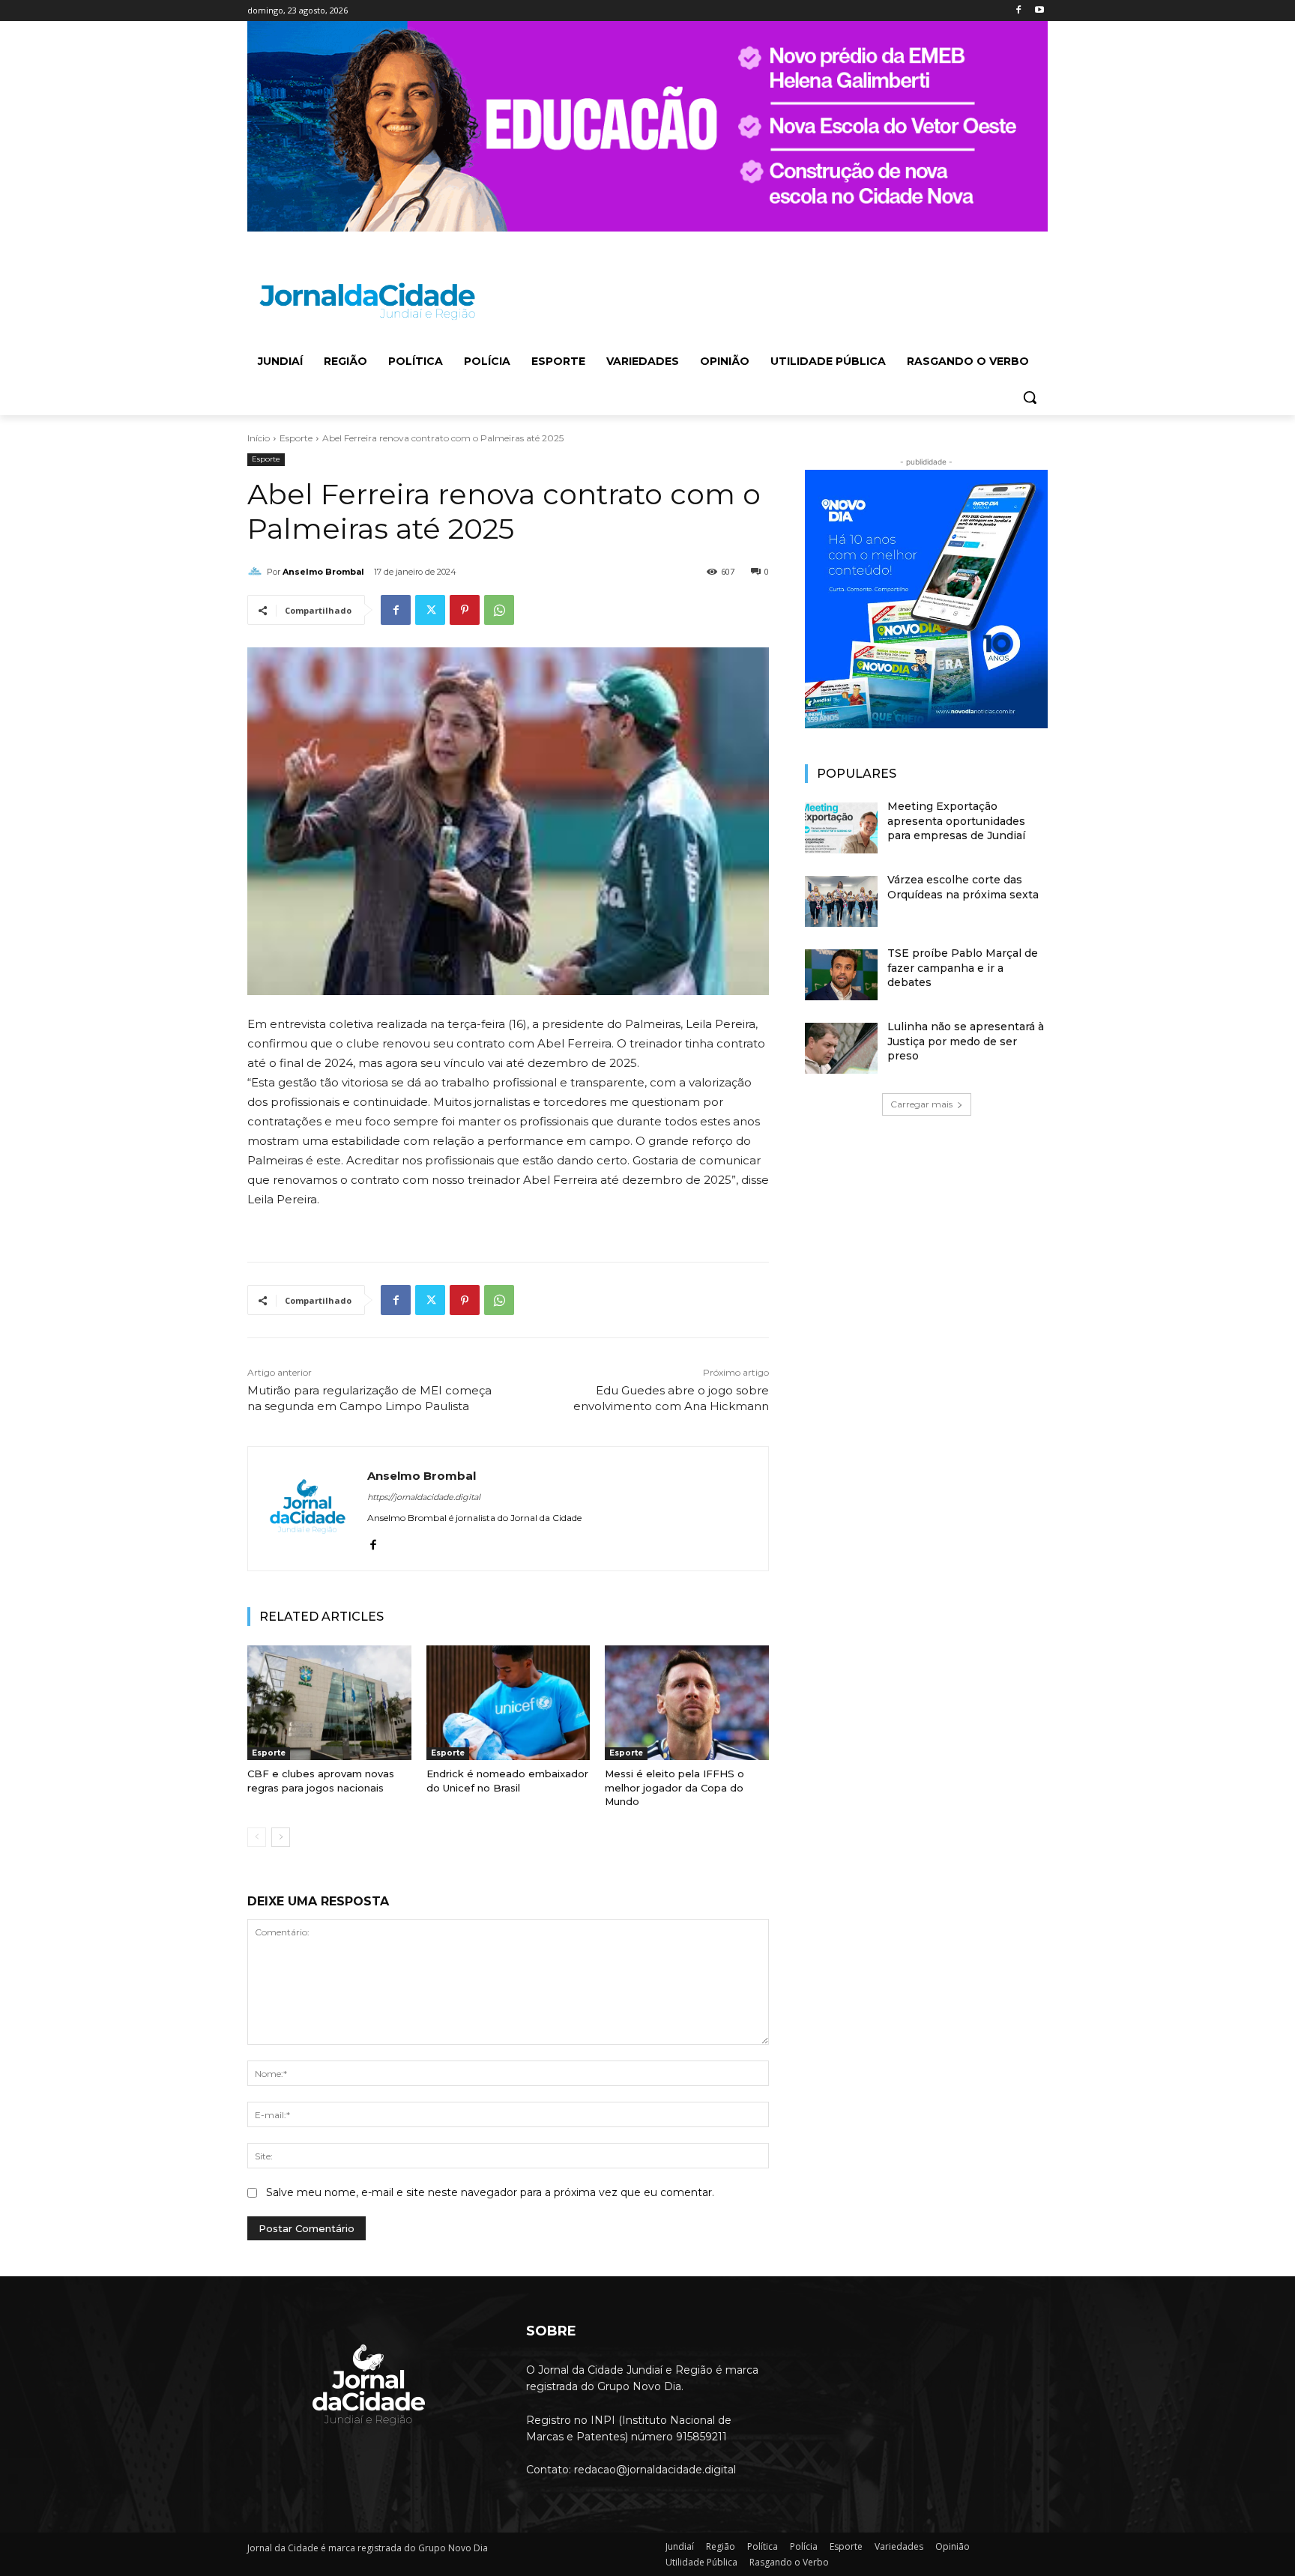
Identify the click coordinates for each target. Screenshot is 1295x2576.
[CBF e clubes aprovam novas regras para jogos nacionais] (329, 1703)
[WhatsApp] (499, 610)
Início (259, 438)
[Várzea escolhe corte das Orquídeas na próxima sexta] (841, 901)
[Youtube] (1039, 11)
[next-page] (281, 1837)
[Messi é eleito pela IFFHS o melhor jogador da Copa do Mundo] (687, 1703)
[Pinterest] (465, 610)
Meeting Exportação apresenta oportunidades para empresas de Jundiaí (956, 821)
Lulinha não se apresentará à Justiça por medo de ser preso (966, 1041)
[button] (1030, 397)
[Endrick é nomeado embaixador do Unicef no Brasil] (508, 1703)
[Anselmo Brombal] (257, 572)
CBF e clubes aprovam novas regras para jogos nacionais (321, 1780)
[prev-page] (257, 1837)
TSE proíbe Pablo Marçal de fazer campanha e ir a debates (963, 968)
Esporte (296, 438)
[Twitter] (430, 610)
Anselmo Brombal (323, 572)
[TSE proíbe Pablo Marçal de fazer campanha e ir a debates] (841, 975)
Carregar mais (921, 1104)
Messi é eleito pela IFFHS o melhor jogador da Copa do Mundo (674, 1787)
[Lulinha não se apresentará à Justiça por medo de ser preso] (841, 1048)
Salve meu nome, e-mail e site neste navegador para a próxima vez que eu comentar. (490, 2192)
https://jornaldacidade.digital (424, 1497)
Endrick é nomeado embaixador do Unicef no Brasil (507, 1780)
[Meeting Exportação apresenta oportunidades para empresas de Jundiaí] (841, 828)
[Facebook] (1018, 11)
